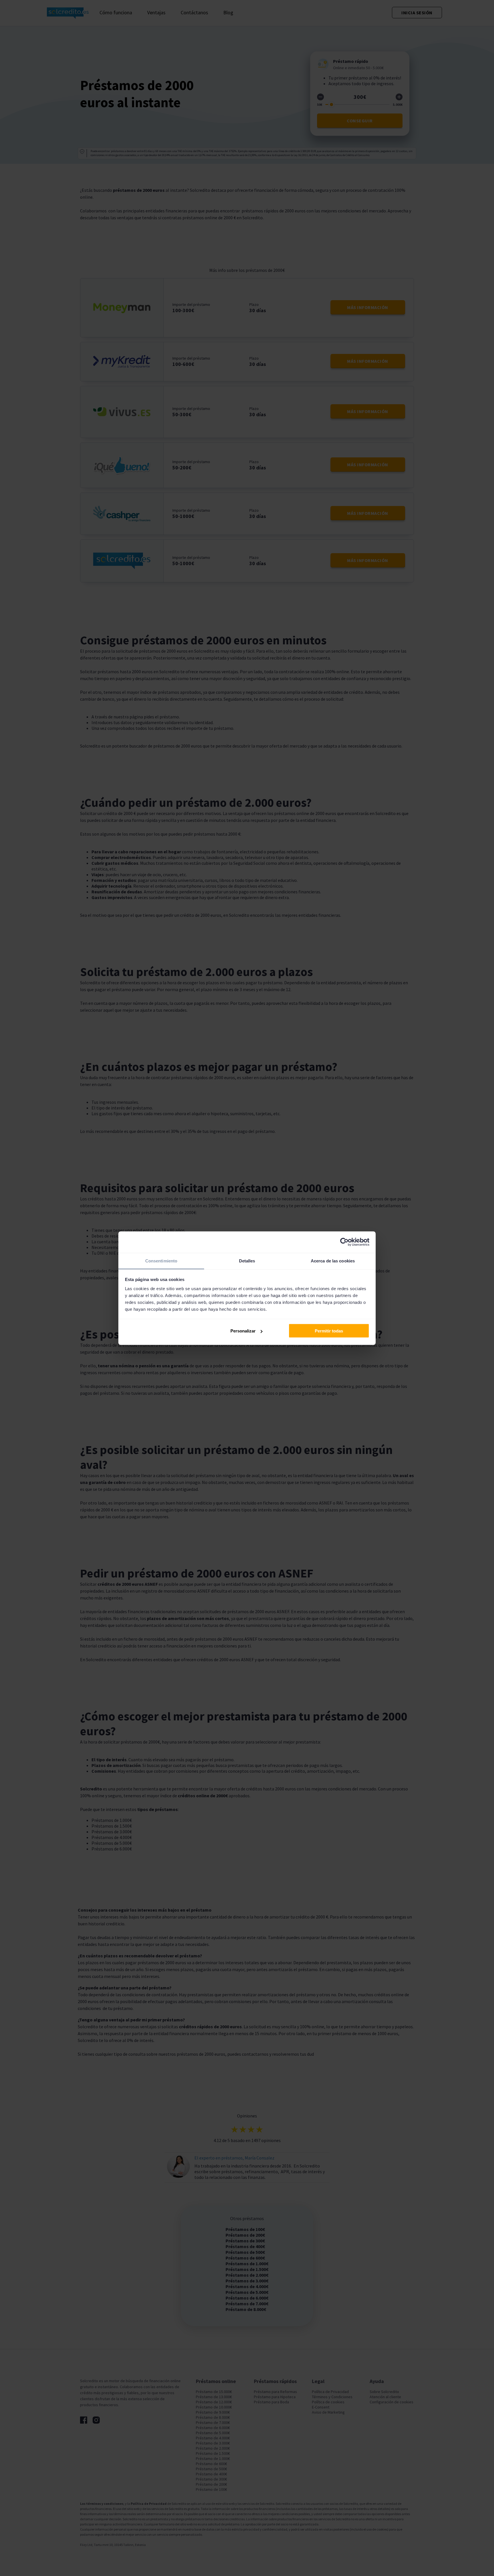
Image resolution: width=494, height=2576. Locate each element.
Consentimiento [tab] (161, 1261)
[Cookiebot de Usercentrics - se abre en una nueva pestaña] (344, 1242)
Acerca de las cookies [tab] (333, 1261)
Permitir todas (329, 1331)
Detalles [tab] (247, 1261)
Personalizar (243, 1331)
